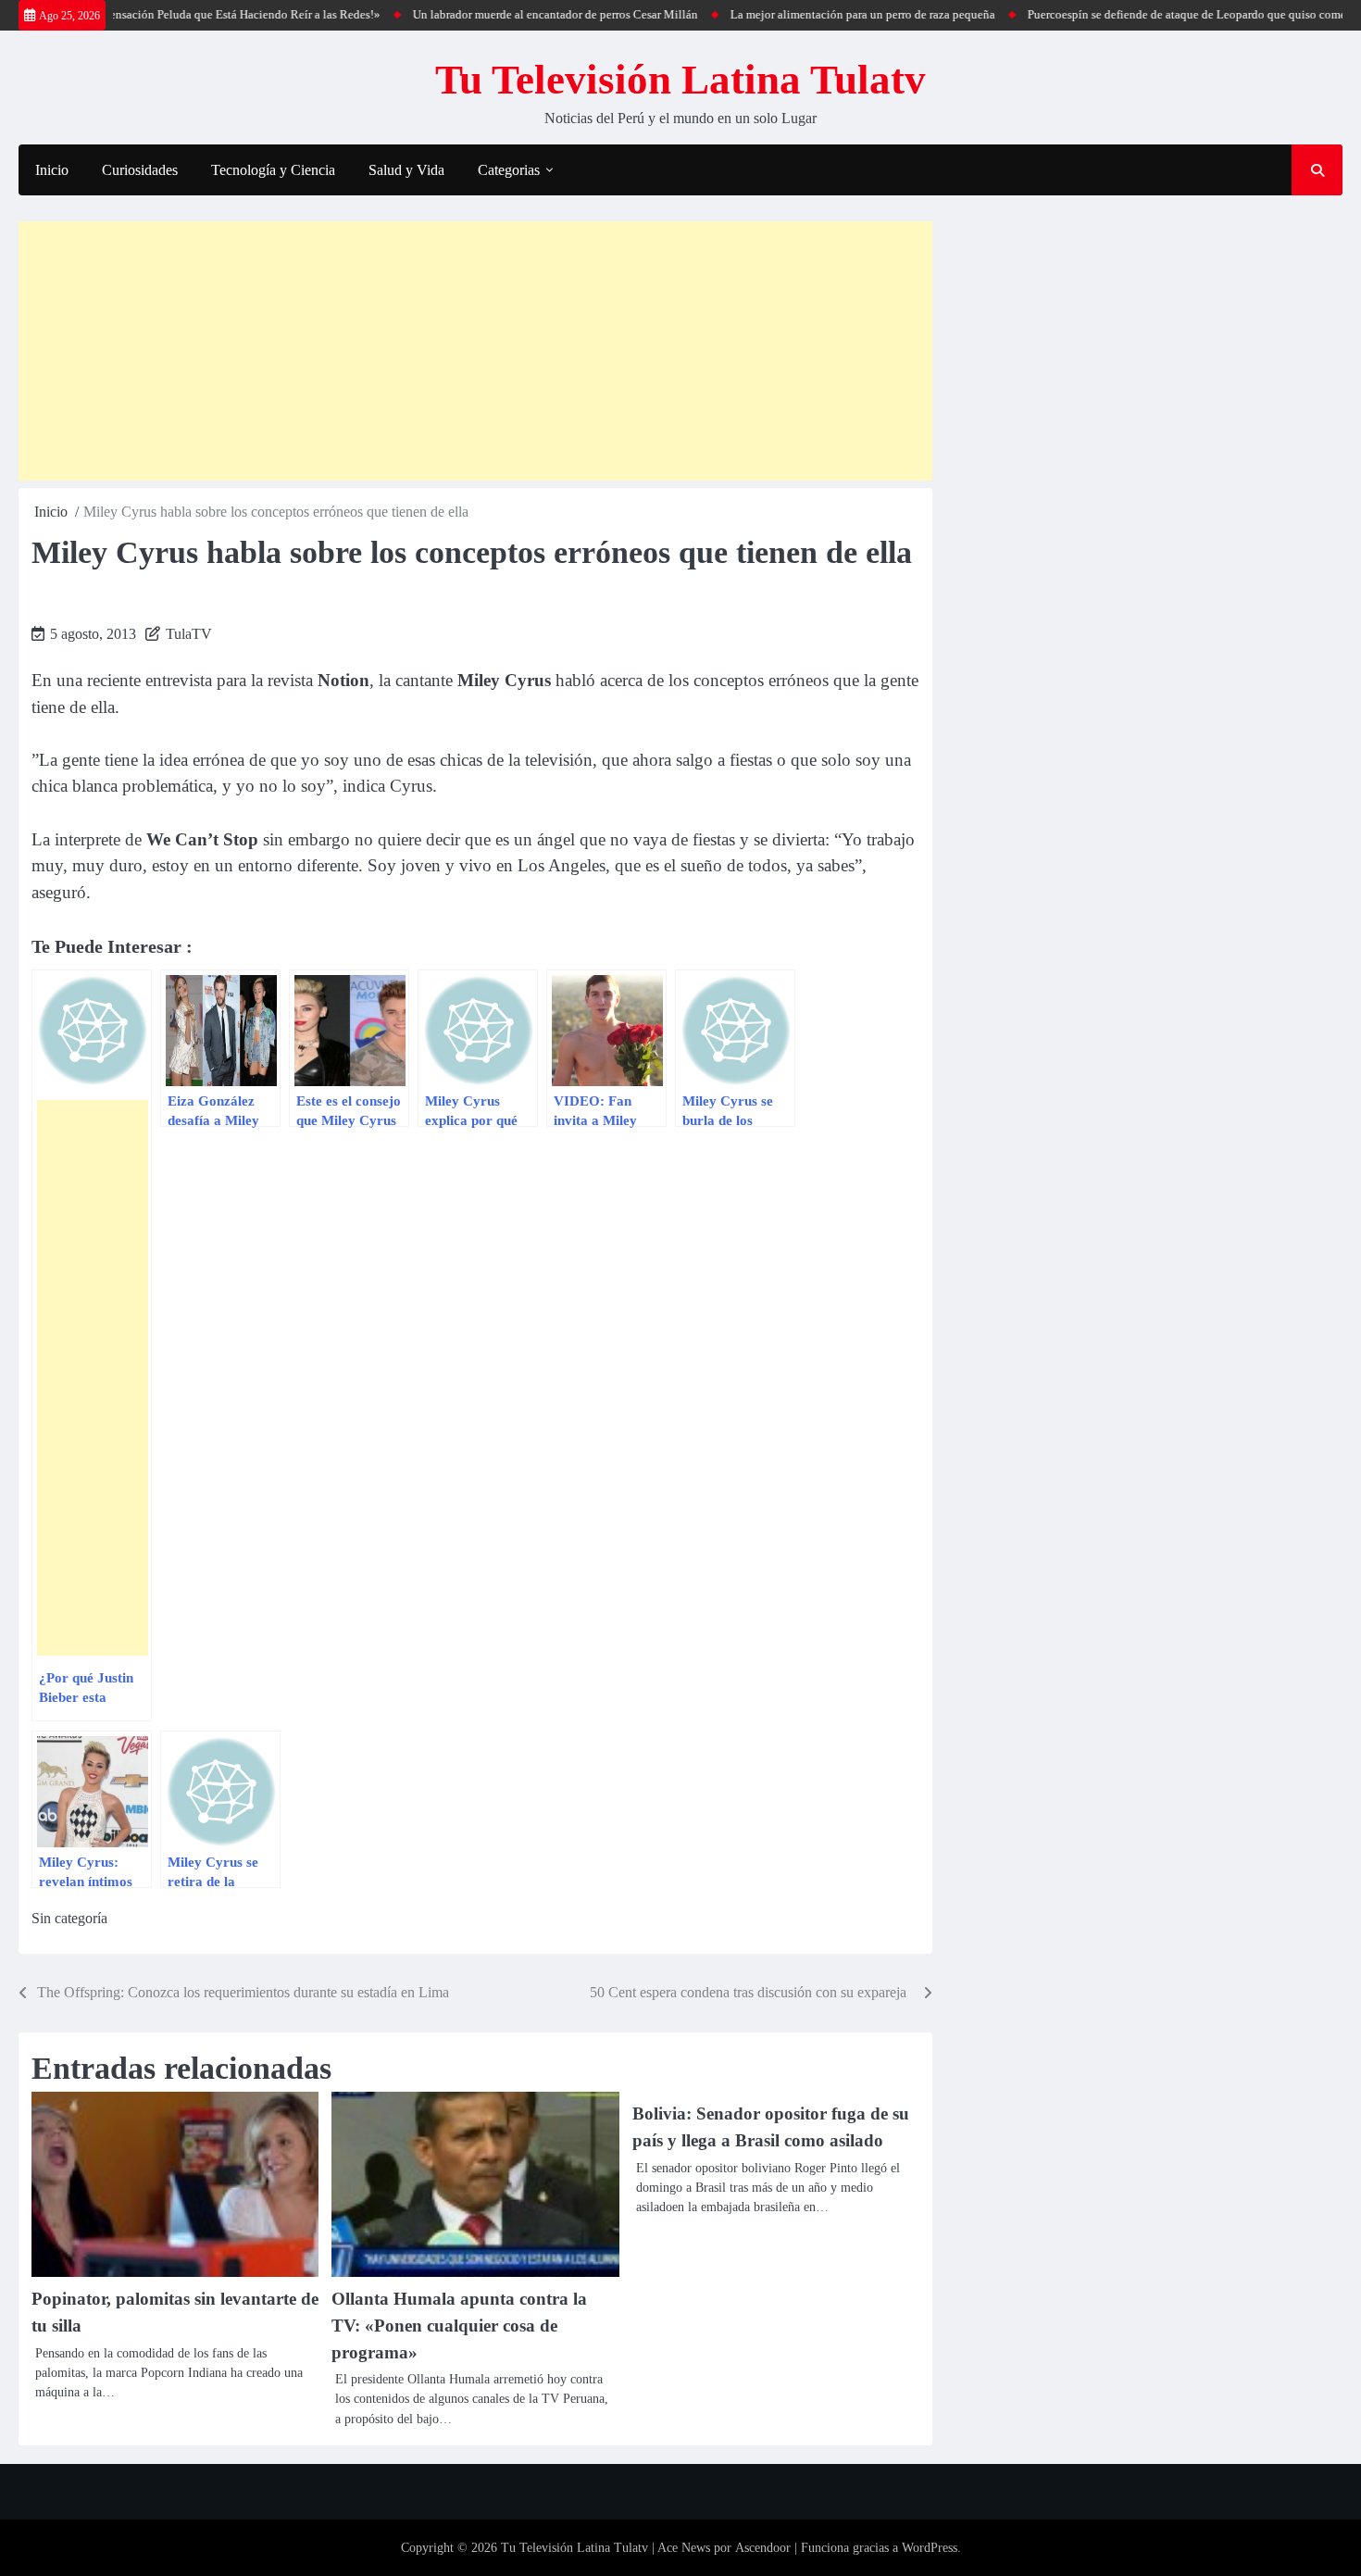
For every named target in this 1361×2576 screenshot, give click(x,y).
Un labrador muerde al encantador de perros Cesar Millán (509, 15)
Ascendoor (763, 2548)
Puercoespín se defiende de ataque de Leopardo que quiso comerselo (1153, 15)
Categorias (509, 170)
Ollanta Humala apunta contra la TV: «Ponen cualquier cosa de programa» (459, 2325)
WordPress (930, 2548)
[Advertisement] (475, 351)
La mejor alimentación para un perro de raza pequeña (817, 15)
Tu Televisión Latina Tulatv (680, 80)
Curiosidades (140, 170)
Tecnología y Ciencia (273, 170)
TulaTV (189, 634)
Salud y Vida (406, 170)
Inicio (52, 170)
